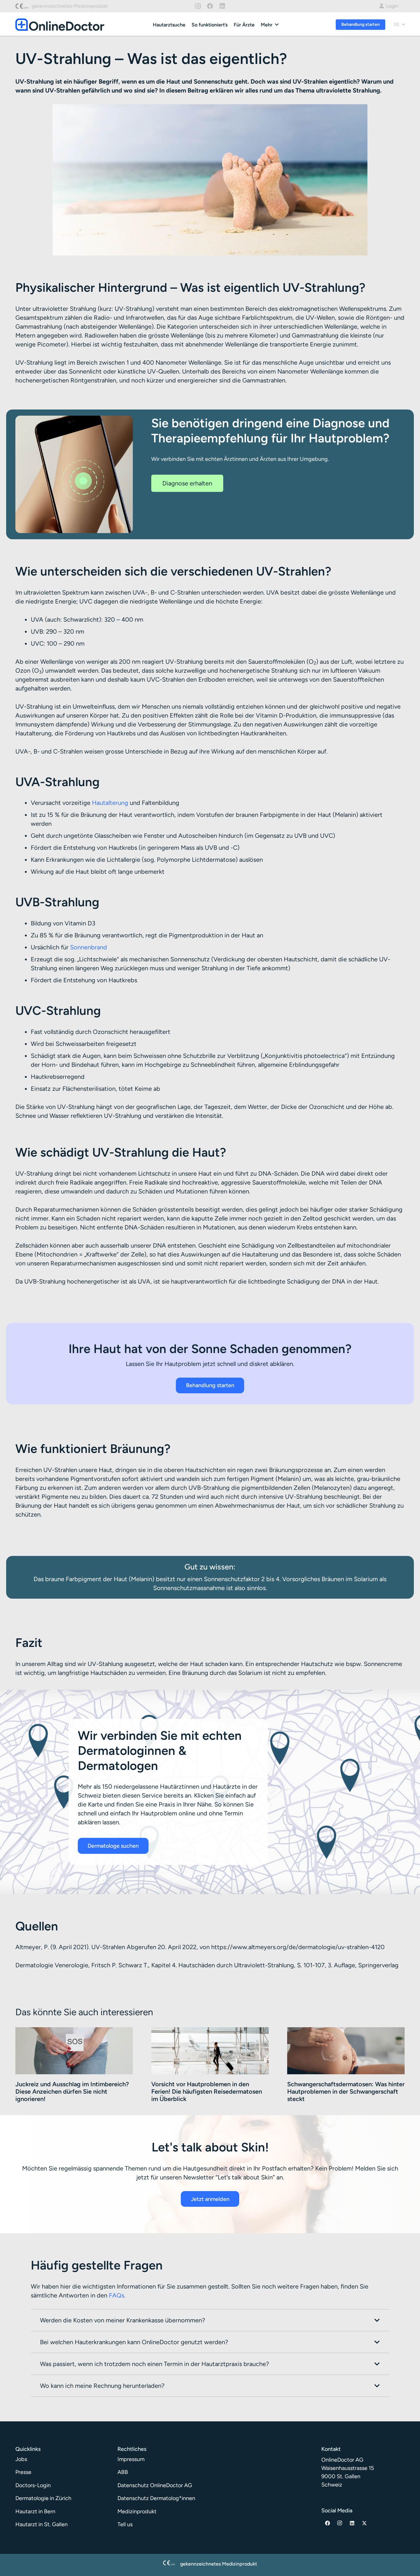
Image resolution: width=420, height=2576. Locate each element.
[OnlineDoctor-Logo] (60, 25)
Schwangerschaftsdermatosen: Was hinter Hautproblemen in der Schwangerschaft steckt (346, 2092)
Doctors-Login (33, 2485)
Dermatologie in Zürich (43, 2498)
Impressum (131, 2459)
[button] (277, 24)
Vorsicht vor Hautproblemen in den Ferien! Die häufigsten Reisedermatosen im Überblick (207, 2092)
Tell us (125, 2524)
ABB (123, 2472)
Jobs (21, 2459)
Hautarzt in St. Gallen (42, 2524)
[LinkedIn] (222, 6)
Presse (23, 2472)
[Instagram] (198, 6)
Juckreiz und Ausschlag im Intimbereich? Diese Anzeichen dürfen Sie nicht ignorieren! (72, 2092)
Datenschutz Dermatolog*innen (156, 2498)
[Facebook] (210, 6)
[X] (364, 2523)
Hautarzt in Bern (35, 2511)
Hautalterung (110, 803)
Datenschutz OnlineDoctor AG (155, 2485)
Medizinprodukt (137, 2511)
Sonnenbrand (89, 947)
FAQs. (117, 2295)
